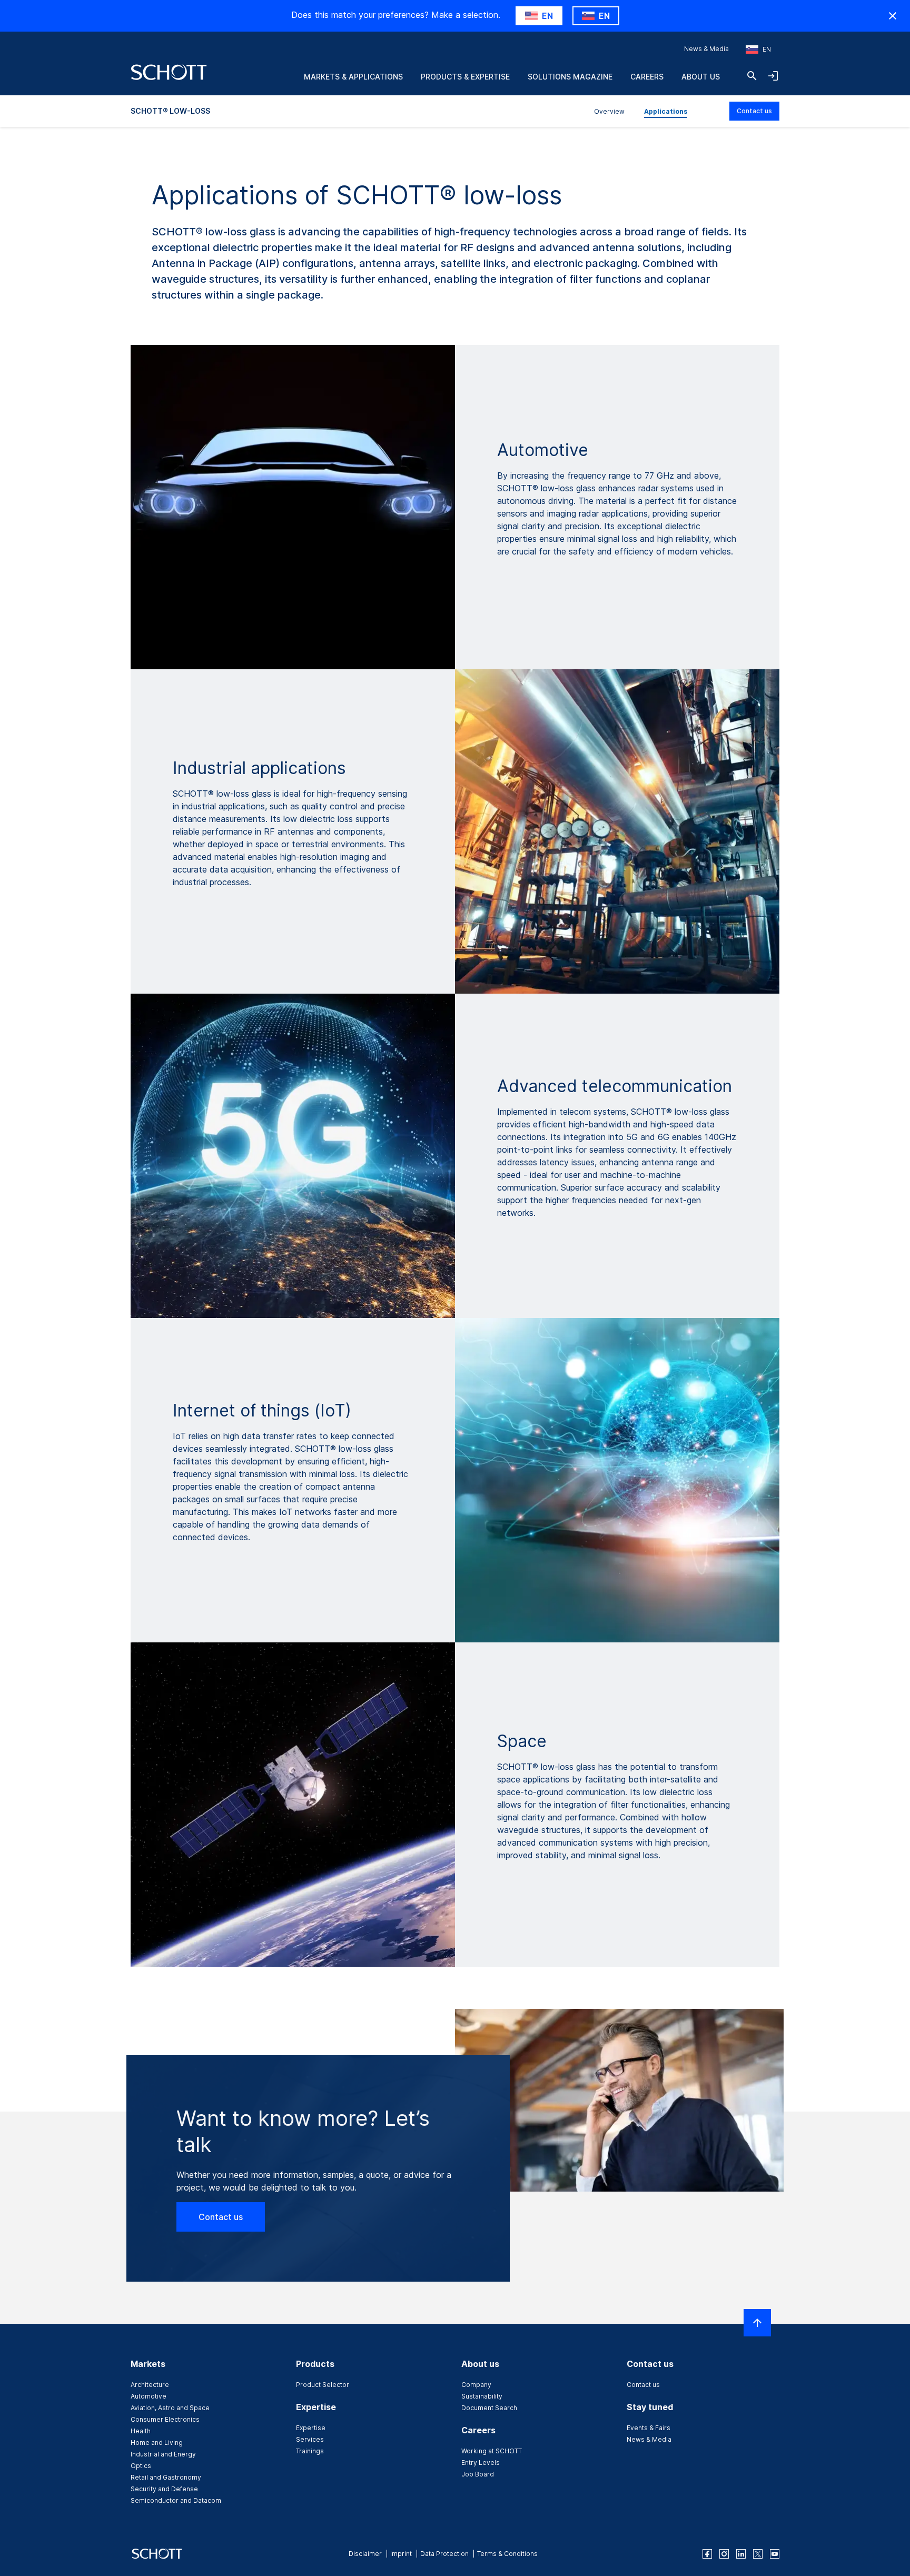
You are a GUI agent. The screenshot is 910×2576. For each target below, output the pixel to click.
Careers (647, 77)
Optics (141, 2466)
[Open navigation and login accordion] (773, 76)
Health (141, 2431)
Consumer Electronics (165, 2419)
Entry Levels (481, 2463)
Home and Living (157, 2443)
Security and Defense (164, 2489)
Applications (666, 111)
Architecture (150, 2385)
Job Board (478, 2474)
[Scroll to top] (757, 2323)
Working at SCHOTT (492, 2451)
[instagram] (724, 2554)
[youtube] (775, 2554)
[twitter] (758, 2554)
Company (476, 2385)
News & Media (706, 49)
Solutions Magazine (570, 77)
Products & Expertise (465, 77)
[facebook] (707, 2554)
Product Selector (323, 2385)
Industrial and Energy (163, 2454)
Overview (609, 111)
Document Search (489, 2408)
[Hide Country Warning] (893, 16)
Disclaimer (365, 2554)
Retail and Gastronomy (166, 2477)
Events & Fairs (649, 2428)
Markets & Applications (353, 77)
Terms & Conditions (507, 2554)
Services (310, 2439)
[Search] (752, 76)
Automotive (149, 2396)
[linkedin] (741, 2554)
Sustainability (482, 2396)
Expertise (311, 2428)
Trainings (310, 2451)
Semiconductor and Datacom (176, 2500)
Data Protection (444, 2554)
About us (701, 77)
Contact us (754, 111)
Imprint (401, 2554)
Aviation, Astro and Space (170, 2408)
